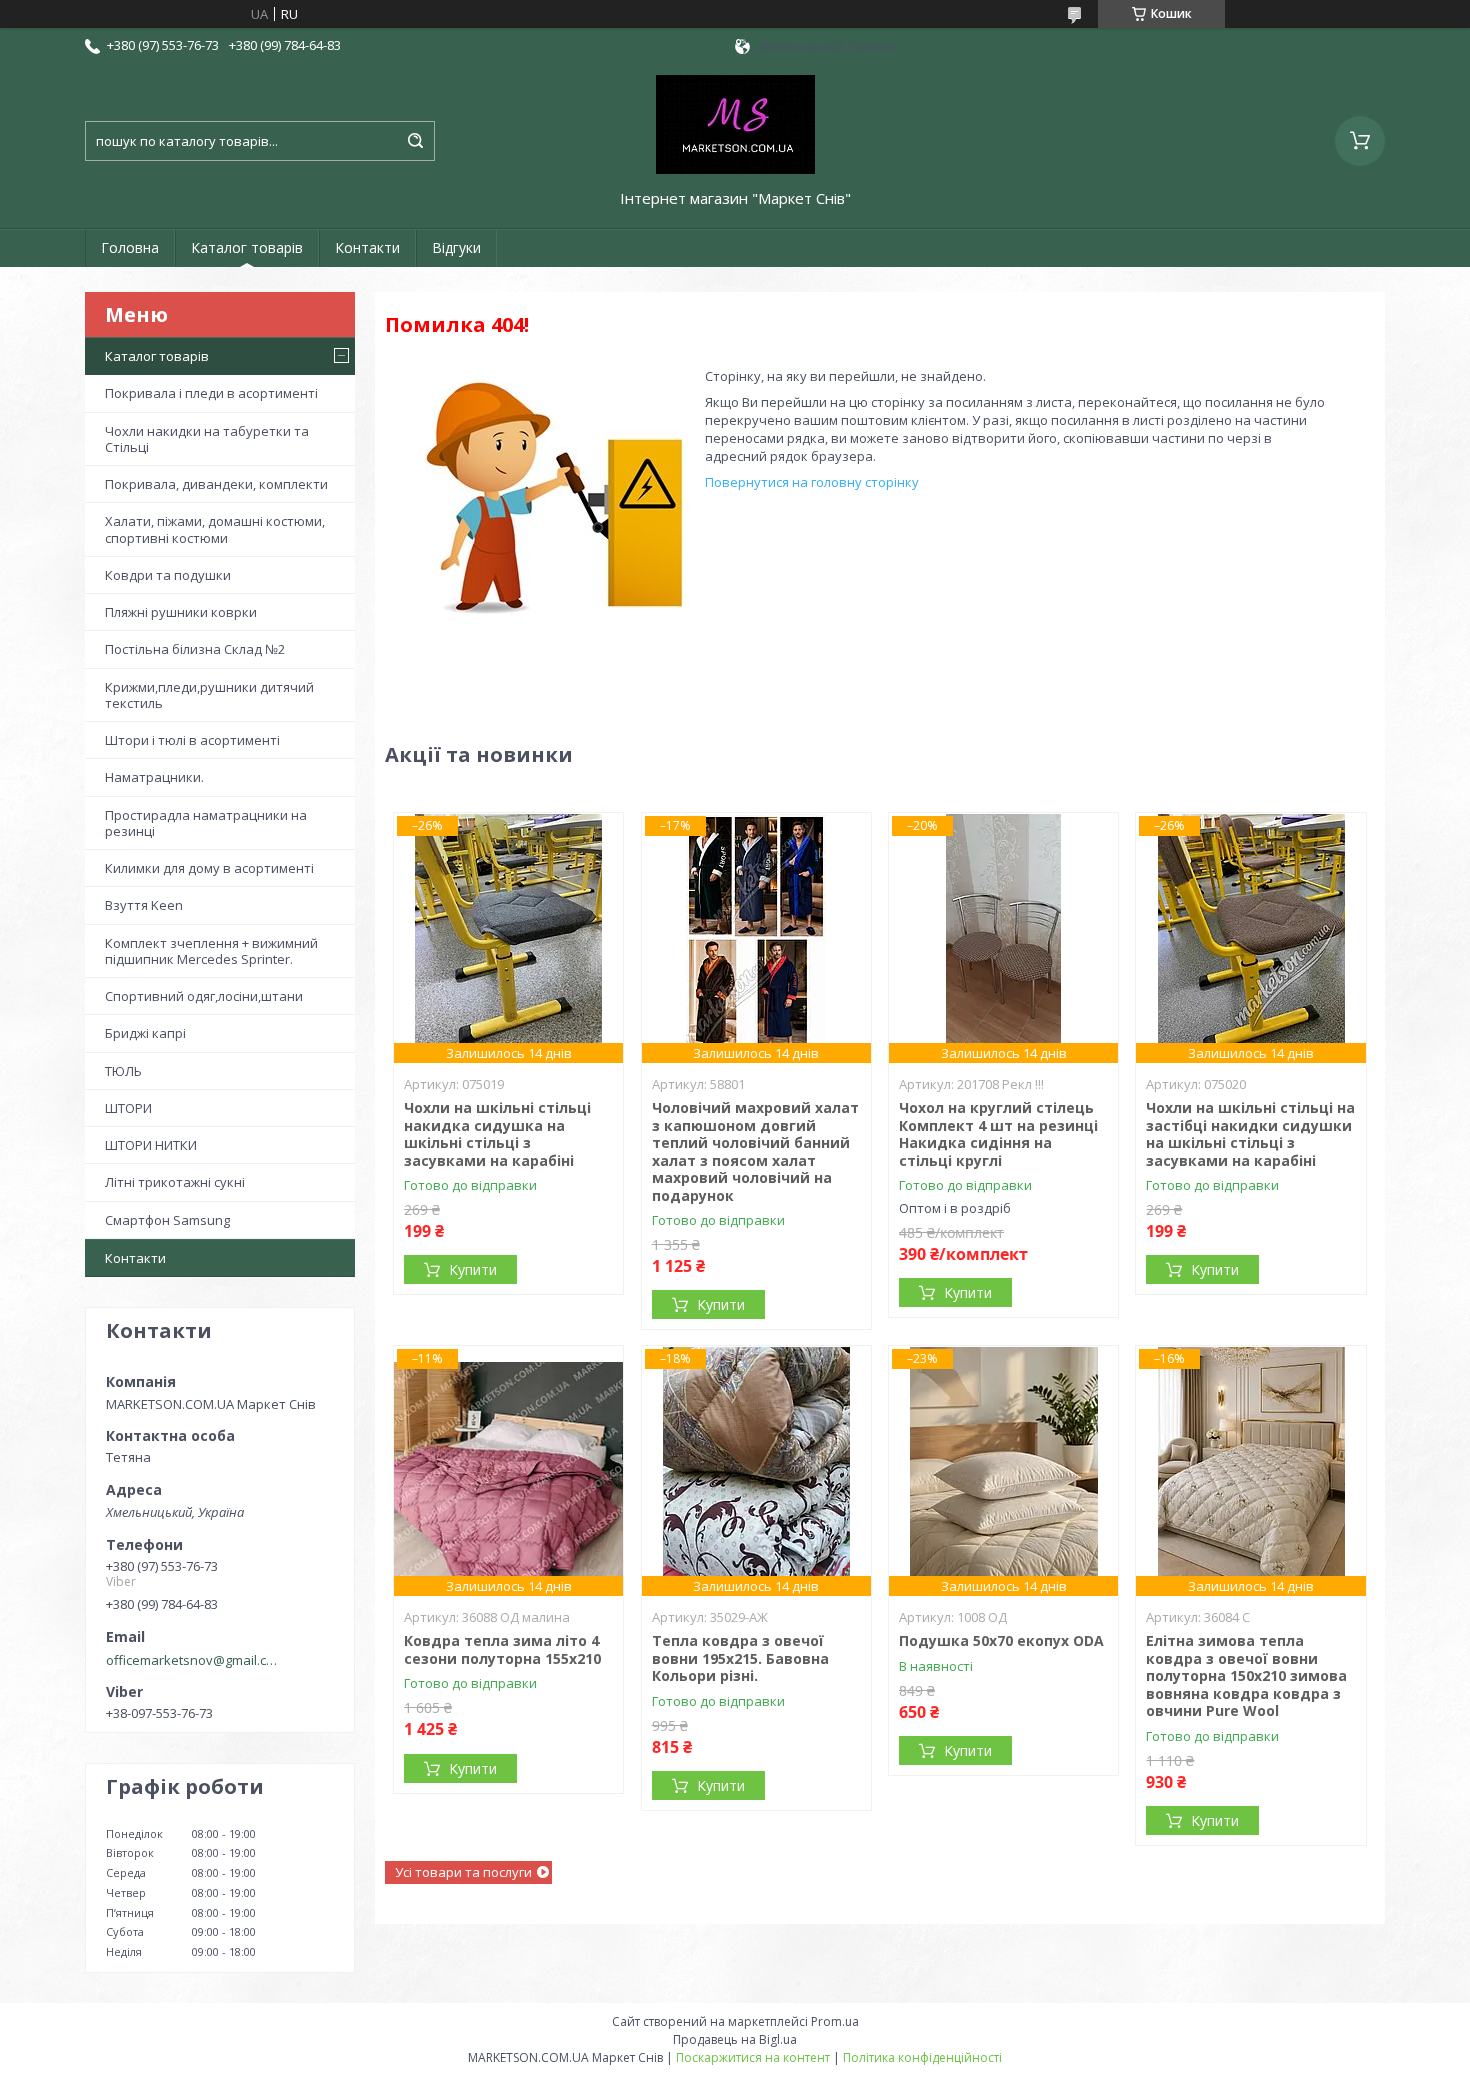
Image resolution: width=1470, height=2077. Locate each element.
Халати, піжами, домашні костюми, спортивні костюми (215, 529)
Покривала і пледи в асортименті (211, 393)
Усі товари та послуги (463, 1872)
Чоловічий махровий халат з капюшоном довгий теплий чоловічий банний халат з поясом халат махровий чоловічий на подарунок (755, 1151)
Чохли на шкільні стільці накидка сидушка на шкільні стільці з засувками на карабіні (497, 1134)
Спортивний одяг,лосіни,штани (204, 996)
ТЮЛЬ (123, 1071)
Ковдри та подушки (168, 575)
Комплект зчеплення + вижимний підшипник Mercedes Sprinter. (211, 951)
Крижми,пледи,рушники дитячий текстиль (209, 695)
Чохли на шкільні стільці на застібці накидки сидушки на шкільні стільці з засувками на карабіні (1250, 1134)
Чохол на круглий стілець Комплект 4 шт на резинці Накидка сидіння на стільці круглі (998, 1134)
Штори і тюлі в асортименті (192, 740)
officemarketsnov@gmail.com (193, 1660)
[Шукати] (415, 141)
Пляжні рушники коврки (181, 612)
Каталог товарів (247, 247)
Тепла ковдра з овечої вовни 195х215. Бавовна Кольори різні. (740, 1658)
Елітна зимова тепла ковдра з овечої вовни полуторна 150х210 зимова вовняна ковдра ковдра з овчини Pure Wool (1246, 1675)
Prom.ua (835, 2021)
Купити (473, 1269)
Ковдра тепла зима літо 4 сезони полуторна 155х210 (502, 1649)
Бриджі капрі (145, 1033)
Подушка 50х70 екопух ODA (1001, 1640)
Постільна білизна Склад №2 (195, 649)
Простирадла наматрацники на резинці (206, 823)
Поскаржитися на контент (753, 2057)
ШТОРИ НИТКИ (151, 1145)
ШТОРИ (128, 1108)
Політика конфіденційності (922, 2057)
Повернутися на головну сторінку (812, 482)
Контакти (367, 247)
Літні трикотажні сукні (175, 1182)
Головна (130, 247)
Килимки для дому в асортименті (209, 868)
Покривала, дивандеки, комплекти (216, 484)
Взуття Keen (144, 905)
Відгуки (456, 247)
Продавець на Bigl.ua (735, 2039)
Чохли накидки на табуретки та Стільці (207, 439)
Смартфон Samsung (167, 1220)
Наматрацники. (154, 777)
